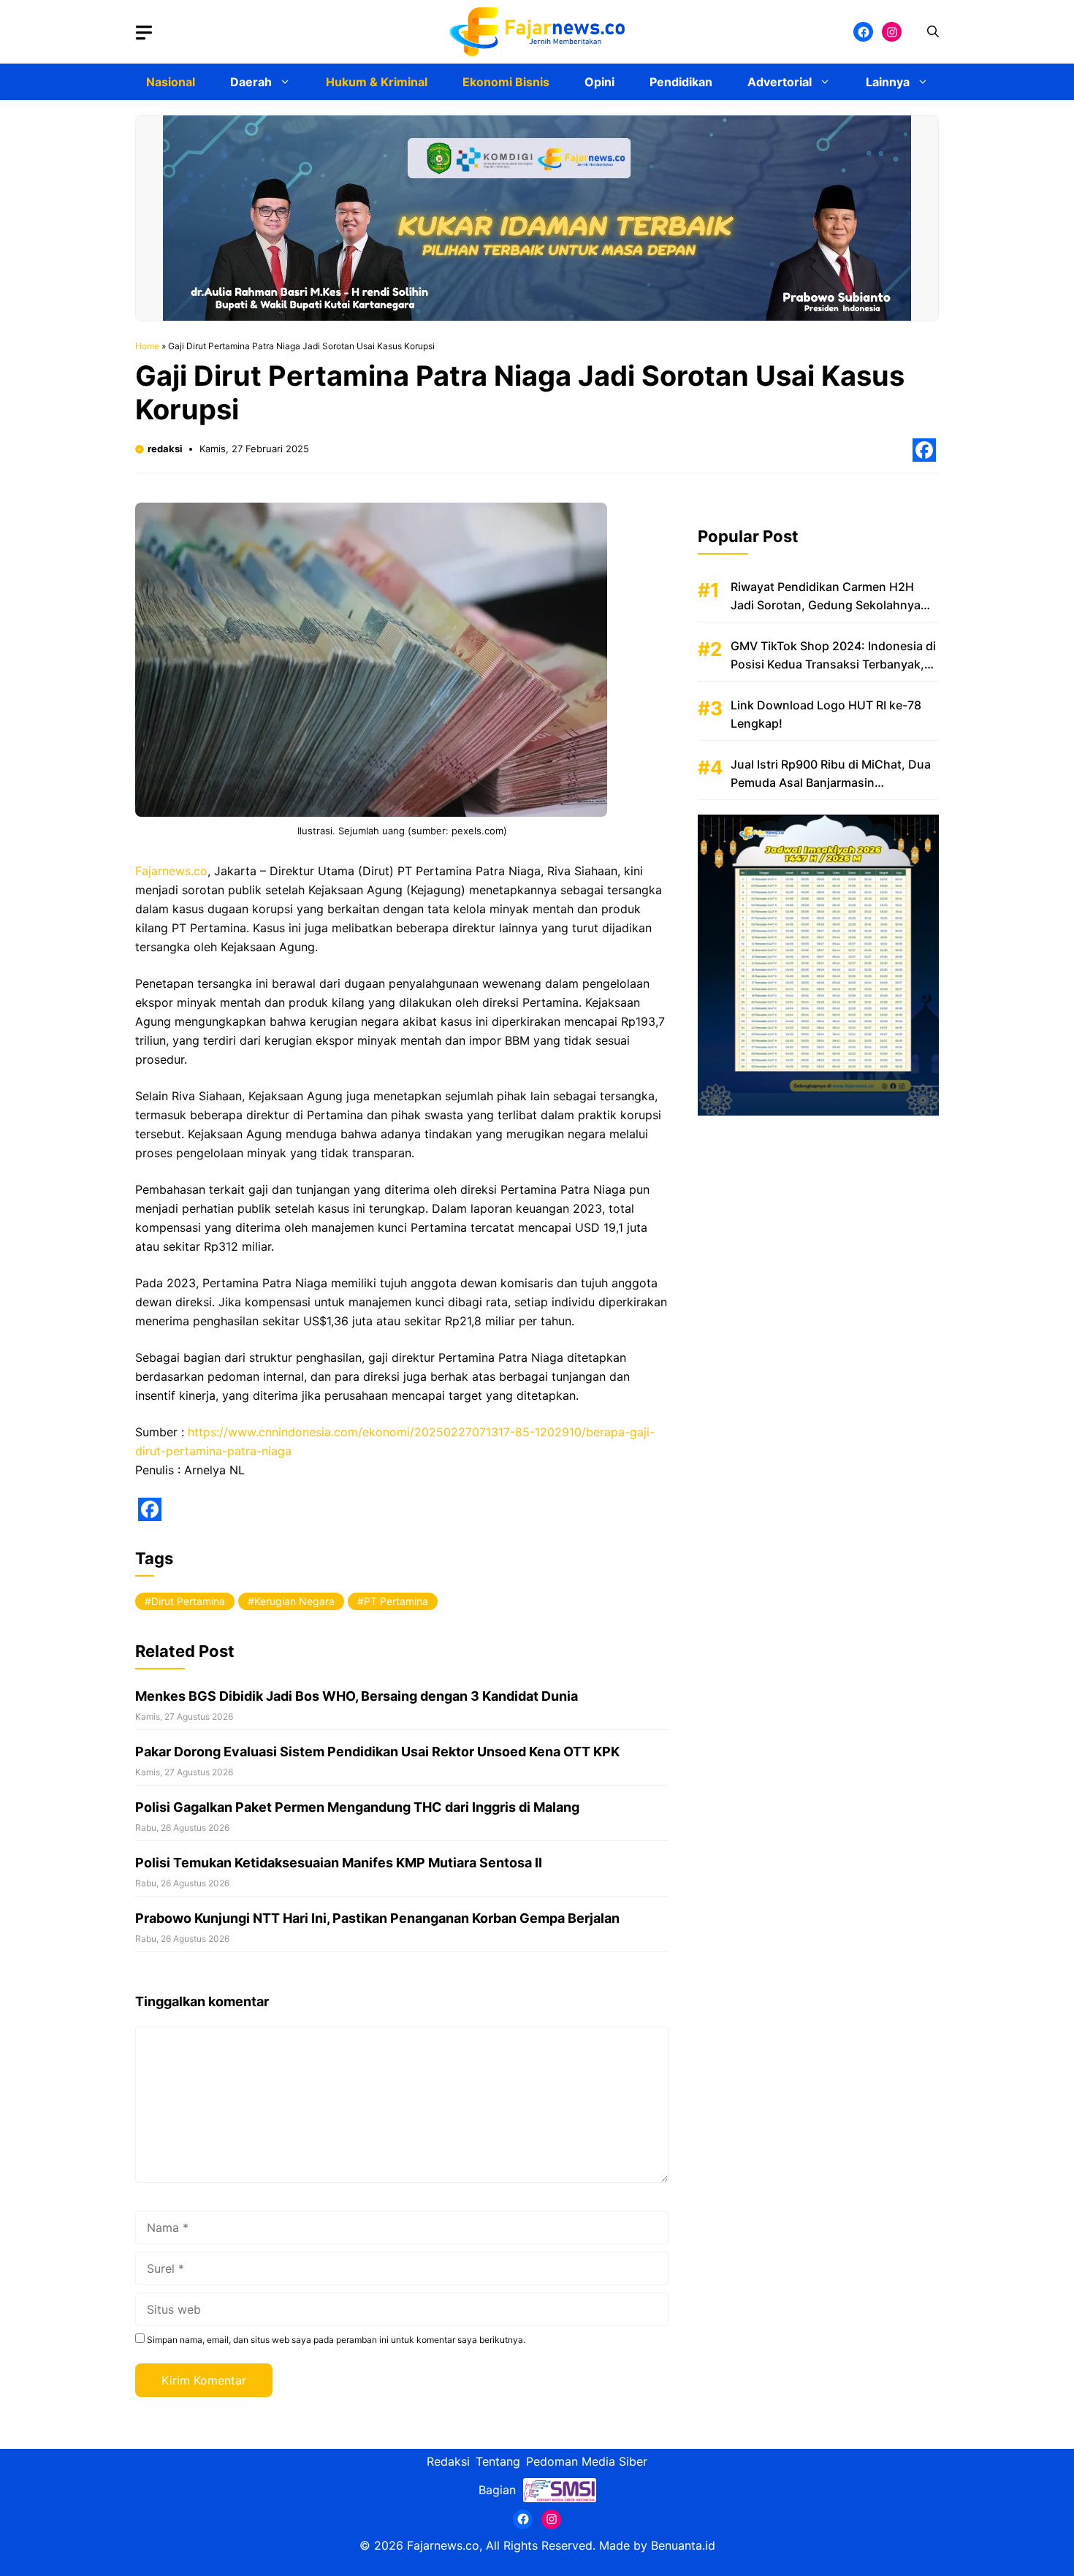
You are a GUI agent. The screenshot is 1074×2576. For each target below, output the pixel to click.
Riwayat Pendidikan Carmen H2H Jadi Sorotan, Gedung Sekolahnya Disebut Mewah (826, 605)
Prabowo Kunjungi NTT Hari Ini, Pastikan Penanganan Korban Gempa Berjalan (377, 1918)
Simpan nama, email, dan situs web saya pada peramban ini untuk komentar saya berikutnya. (336, 2340)
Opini (599, 82)
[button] (933, 32)
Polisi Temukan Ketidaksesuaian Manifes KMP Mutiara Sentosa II (339, 1863)
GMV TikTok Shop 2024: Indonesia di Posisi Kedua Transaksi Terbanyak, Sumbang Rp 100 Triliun (833, 664)
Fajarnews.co (171, 871)
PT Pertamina (396, 1601)
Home (147, 346)
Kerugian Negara (294, 1601)
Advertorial (780, 82)
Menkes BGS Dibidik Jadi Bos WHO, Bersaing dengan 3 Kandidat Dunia (357, 1696)
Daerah (251, 82)
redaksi (165, 449)
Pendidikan (681, 82)
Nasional (171, 82)
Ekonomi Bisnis (506, 82)
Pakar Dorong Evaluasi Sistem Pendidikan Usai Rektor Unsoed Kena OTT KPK (377, 1752)
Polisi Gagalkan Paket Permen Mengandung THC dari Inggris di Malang (357, 1807)
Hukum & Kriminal (377, 82)
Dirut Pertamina (188, 1601)
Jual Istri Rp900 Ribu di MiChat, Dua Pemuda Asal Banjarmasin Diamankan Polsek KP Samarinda (831, 782)
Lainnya (888, 82)
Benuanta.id (683, 2545)
